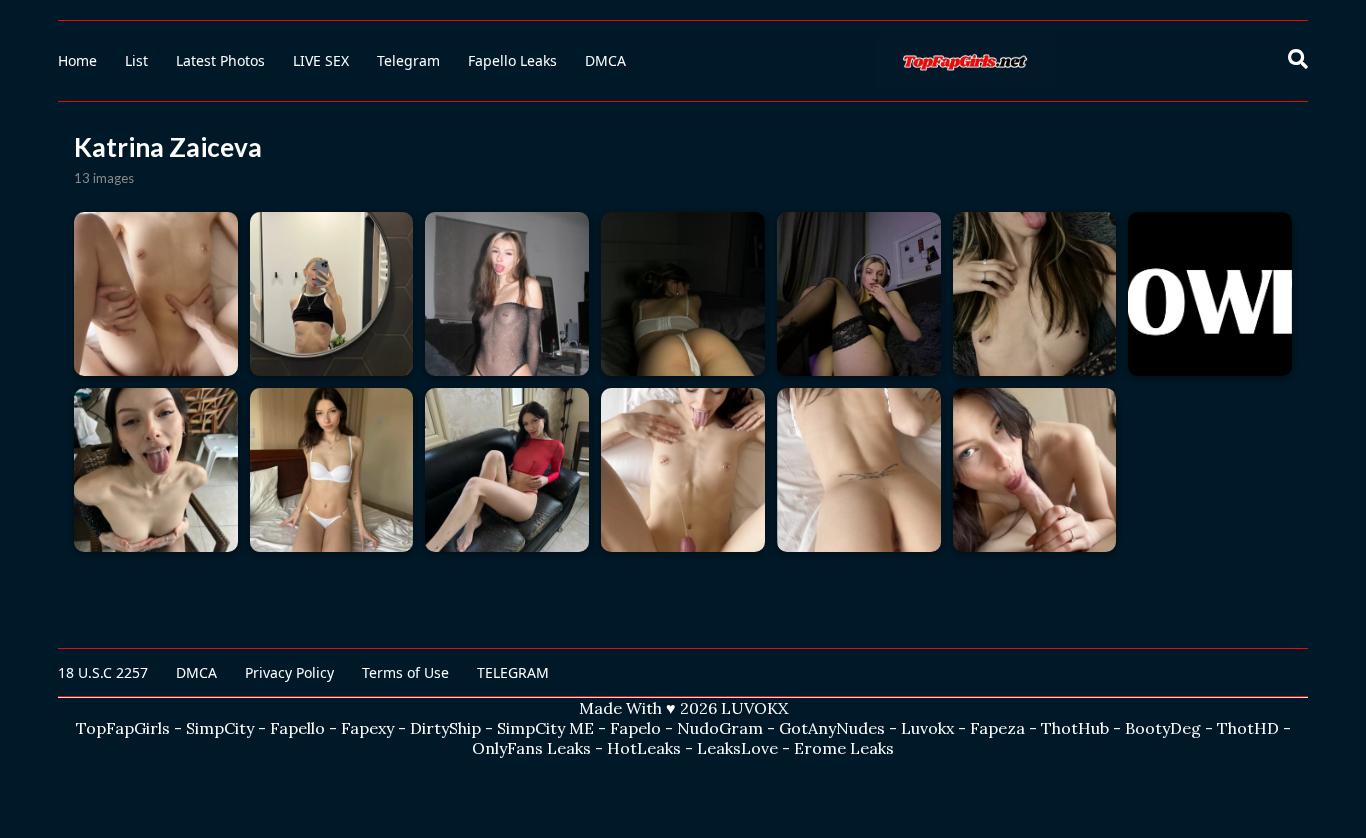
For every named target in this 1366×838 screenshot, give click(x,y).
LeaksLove (737, 748)
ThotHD (1248, 728)
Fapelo (635, 728)
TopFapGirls (123, 728)
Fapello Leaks (512, 60)
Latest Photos (220, 60)
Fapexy (367, 728)
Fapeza (997, 728)
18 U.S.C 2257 (103, 672)
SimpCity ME (545, 728)
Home (77, 60)
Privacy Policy (289, 672)
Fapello (297, 728)
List (136, 60)
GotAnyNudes (832, 728)
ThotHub (1075, 728)
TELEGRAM (513, 672)
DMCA (605, 60)
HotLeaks (644, 748)
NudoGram (720, 728)
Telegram (408, 60)
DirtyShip (445, 728)
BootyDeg (1163, 728)
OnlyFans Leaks (531, 748)
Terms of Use (405, 672)
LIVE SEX (321, 60)
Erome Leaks (844, 748)
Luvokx (927, 728)
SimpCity (220, 728)
